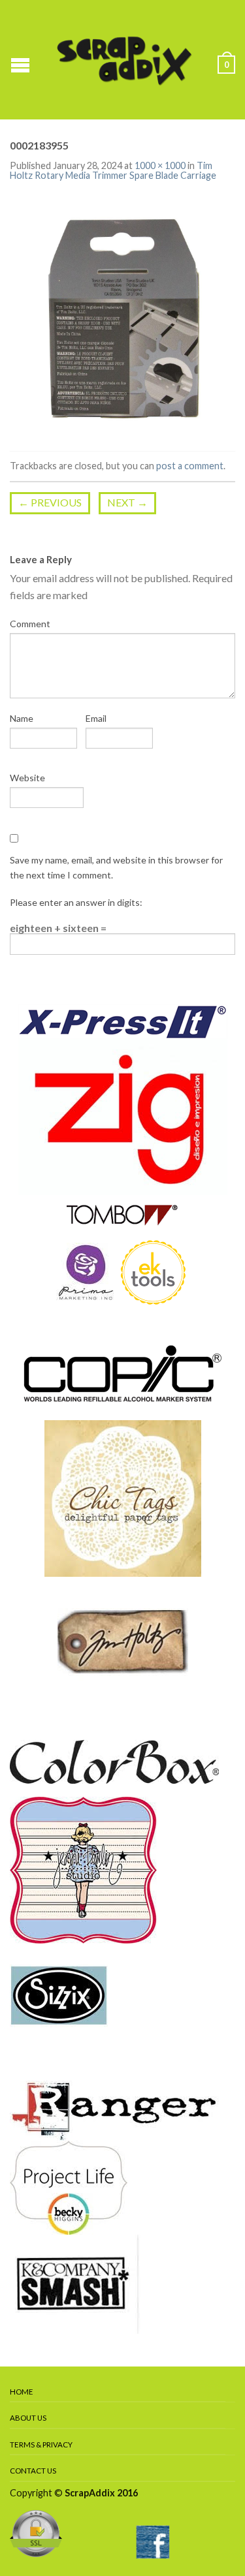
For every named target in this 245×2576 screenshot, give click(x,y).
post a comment (190, 466)
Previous (50, 502)
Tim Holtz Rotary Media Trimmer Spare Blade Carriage (113, 170)
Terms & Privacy (41, 2444)
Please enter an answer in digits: (76, 902)
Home (22, 2392)
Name (22, 718)
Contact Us (33, 2471)
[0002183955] (122, 318)
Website (27, 778)
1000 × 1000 (160, 165)
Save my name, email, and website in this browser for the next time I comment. (116, 867)
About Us (28, 2418)
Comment (30, 624)
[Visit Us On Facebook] (152, 2540)
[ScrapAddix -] (124, 59)
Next (127, 502)
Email (96, 718)
